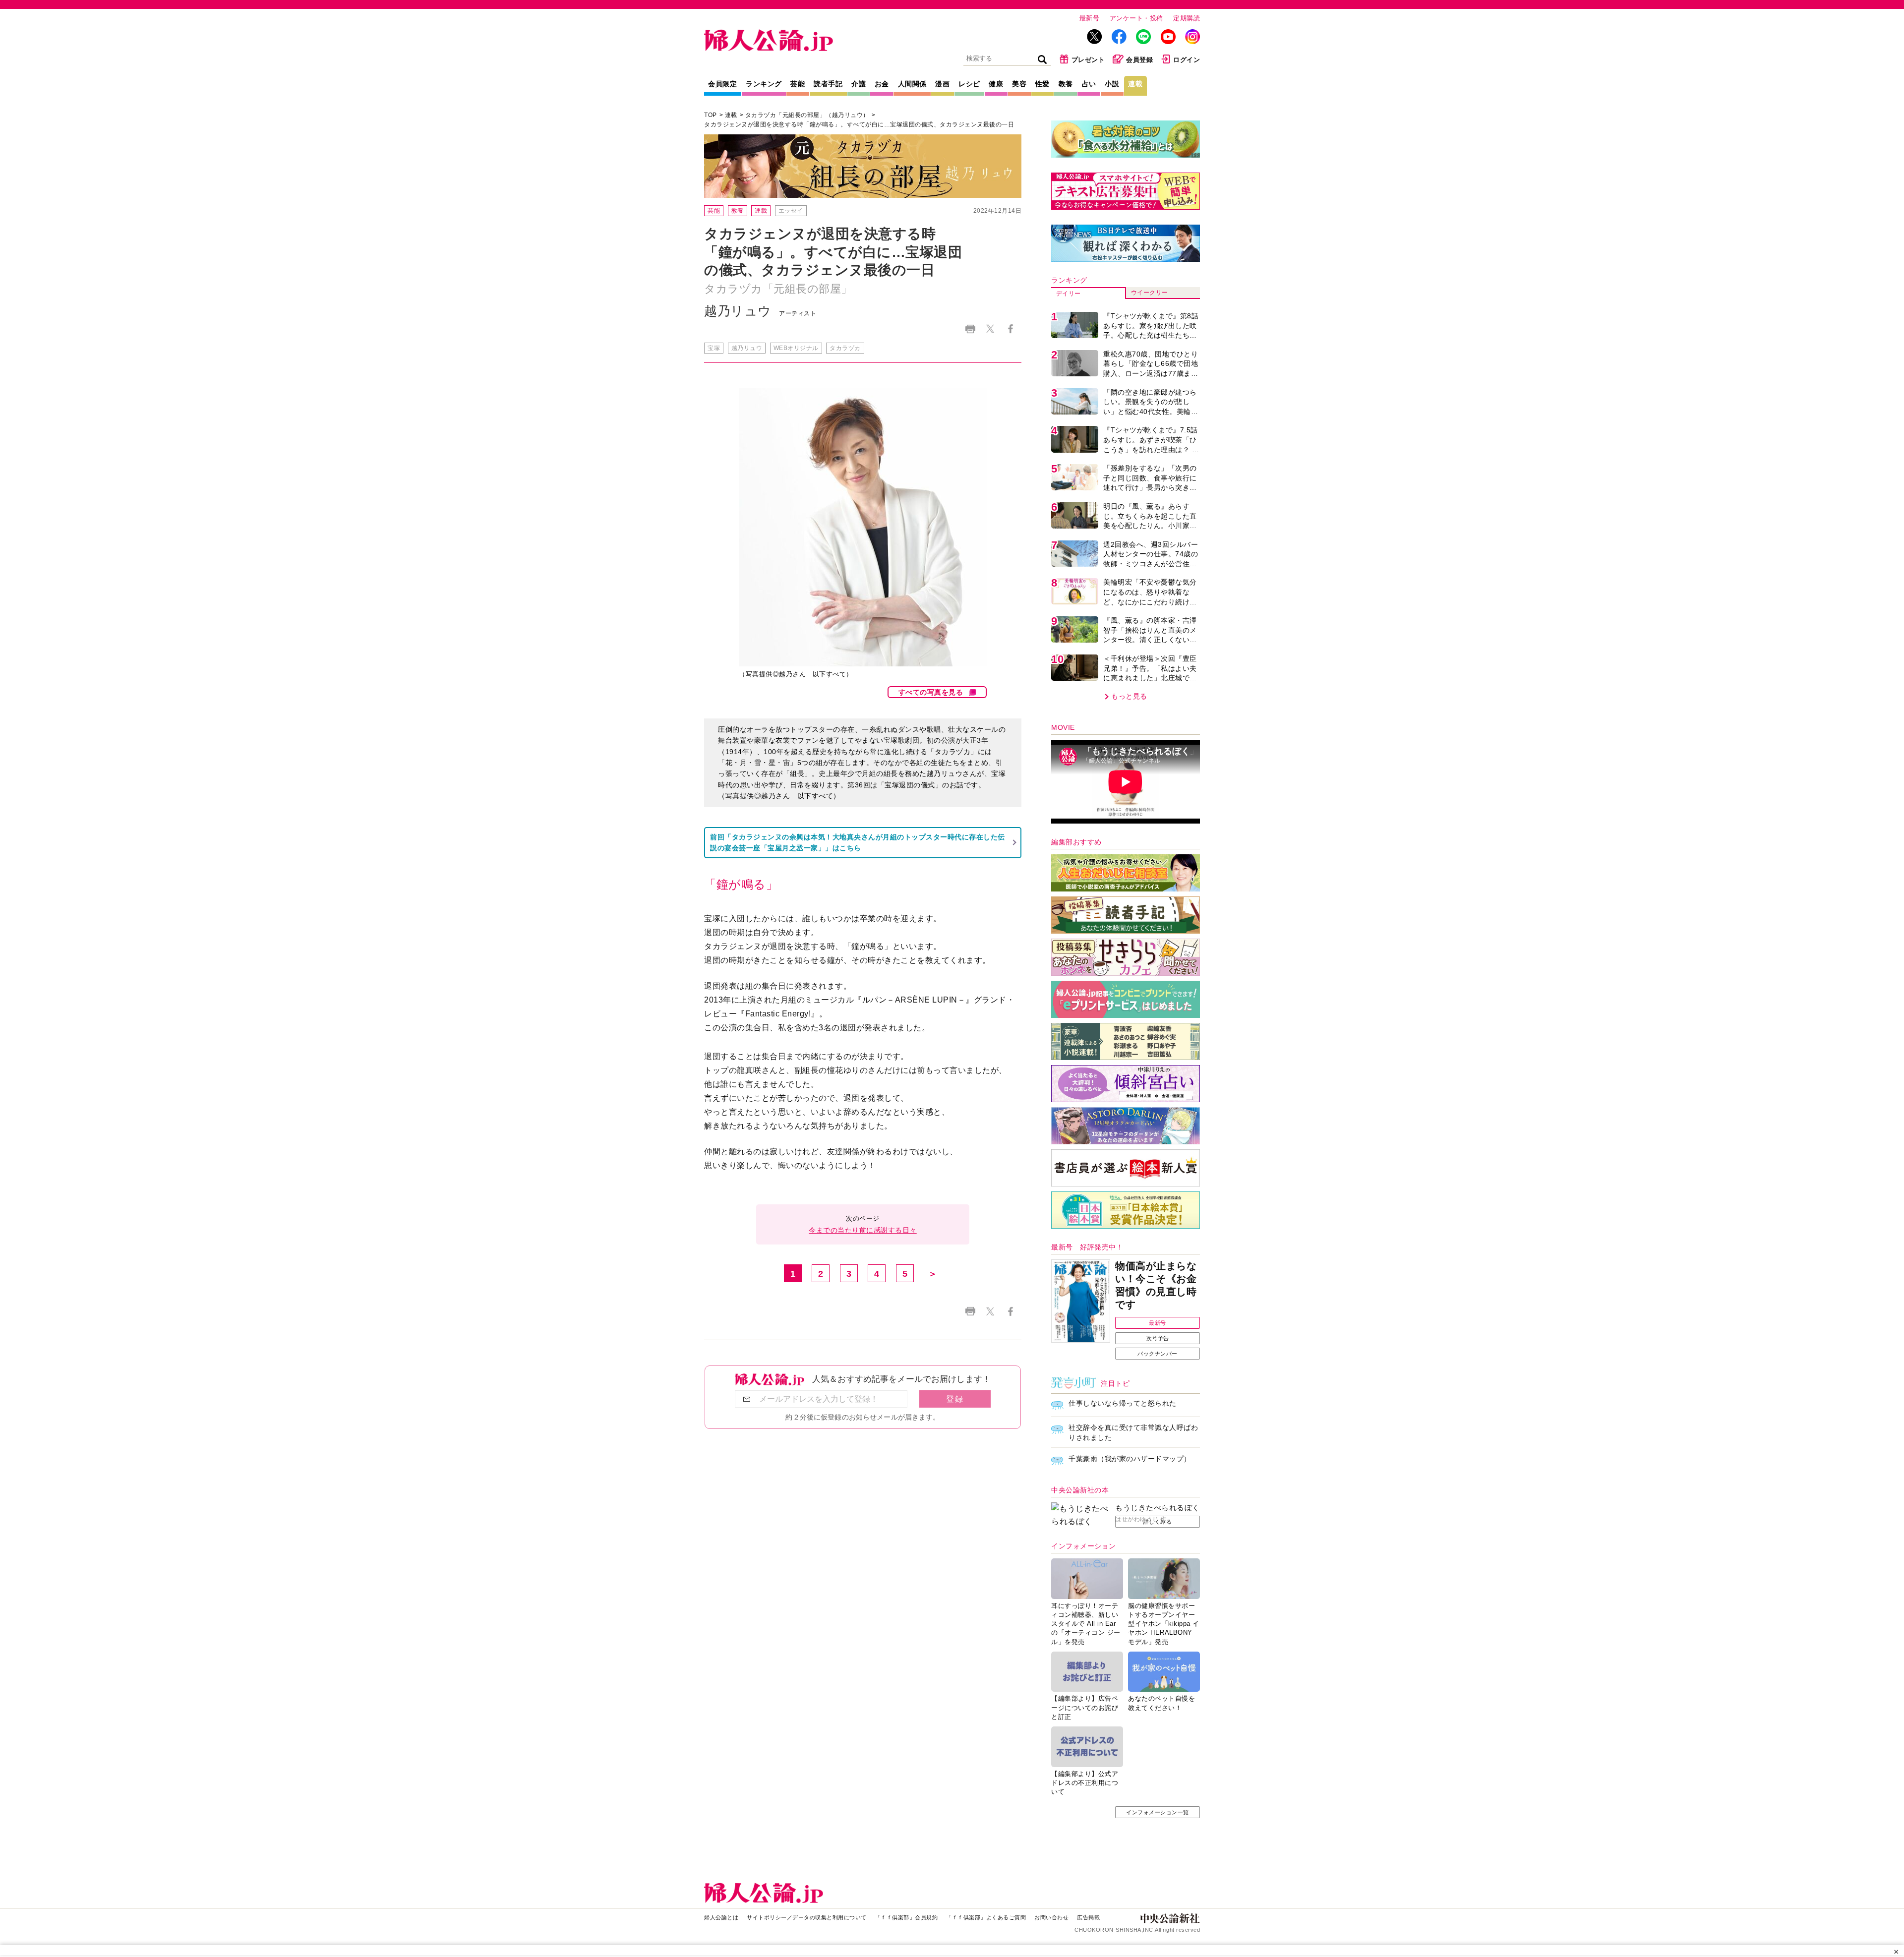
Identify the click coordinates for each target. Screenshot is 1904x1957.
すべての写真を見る (931, 692)
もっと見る (1129, 696)
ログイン (1187, 60)
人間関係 (912, 84)
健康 (996, 84)
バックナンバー (1158, 1354)
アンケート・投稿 (1136, 18)
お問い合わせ (1051, 1917)
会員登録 (1139, 60)
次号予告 (1158, 1338)
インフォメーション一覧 (1158, 1812)
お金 (882, 84)
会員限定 (722, 84)
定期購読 (1187, 18)
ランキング (764, 84)
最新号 (1090, 18)
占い (1089, 84)
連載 (1135, 84)
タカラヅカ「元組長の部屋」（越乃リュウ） (807, 115)
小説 (1112, 84)
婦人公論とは (721, 1917)
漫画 (942, 84)
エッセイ (791, 211)
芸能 (798, 84)
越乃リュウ (747, 348)
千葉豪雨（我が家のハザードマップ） (1130, 1459)
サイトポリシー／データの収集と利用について (807, 1917)
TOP (711, 115)
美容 (1019, 84)
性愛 (1042, 84)
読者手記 (828, 84)
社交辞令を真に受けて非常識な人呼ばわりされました (1133, 1432)
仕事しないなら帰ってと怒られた (1123, 1403)
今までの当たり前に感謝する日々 (863, 1230)
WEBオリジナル (796, 348)
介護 (859, 84)
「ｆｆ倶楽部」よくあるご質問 (986, 1917)
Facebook (1010, 329)
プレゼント (1088, 60)
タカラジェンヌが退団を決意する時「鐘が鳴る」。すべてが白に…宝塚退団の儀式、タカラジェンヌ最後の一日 (859, 124)
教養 (1066, 84)
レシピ (969, 84)
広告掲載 (1088, 1917)
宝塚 (714, 348)
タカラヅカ (845, 348)
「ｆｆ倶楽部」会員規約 (907, 1917)
